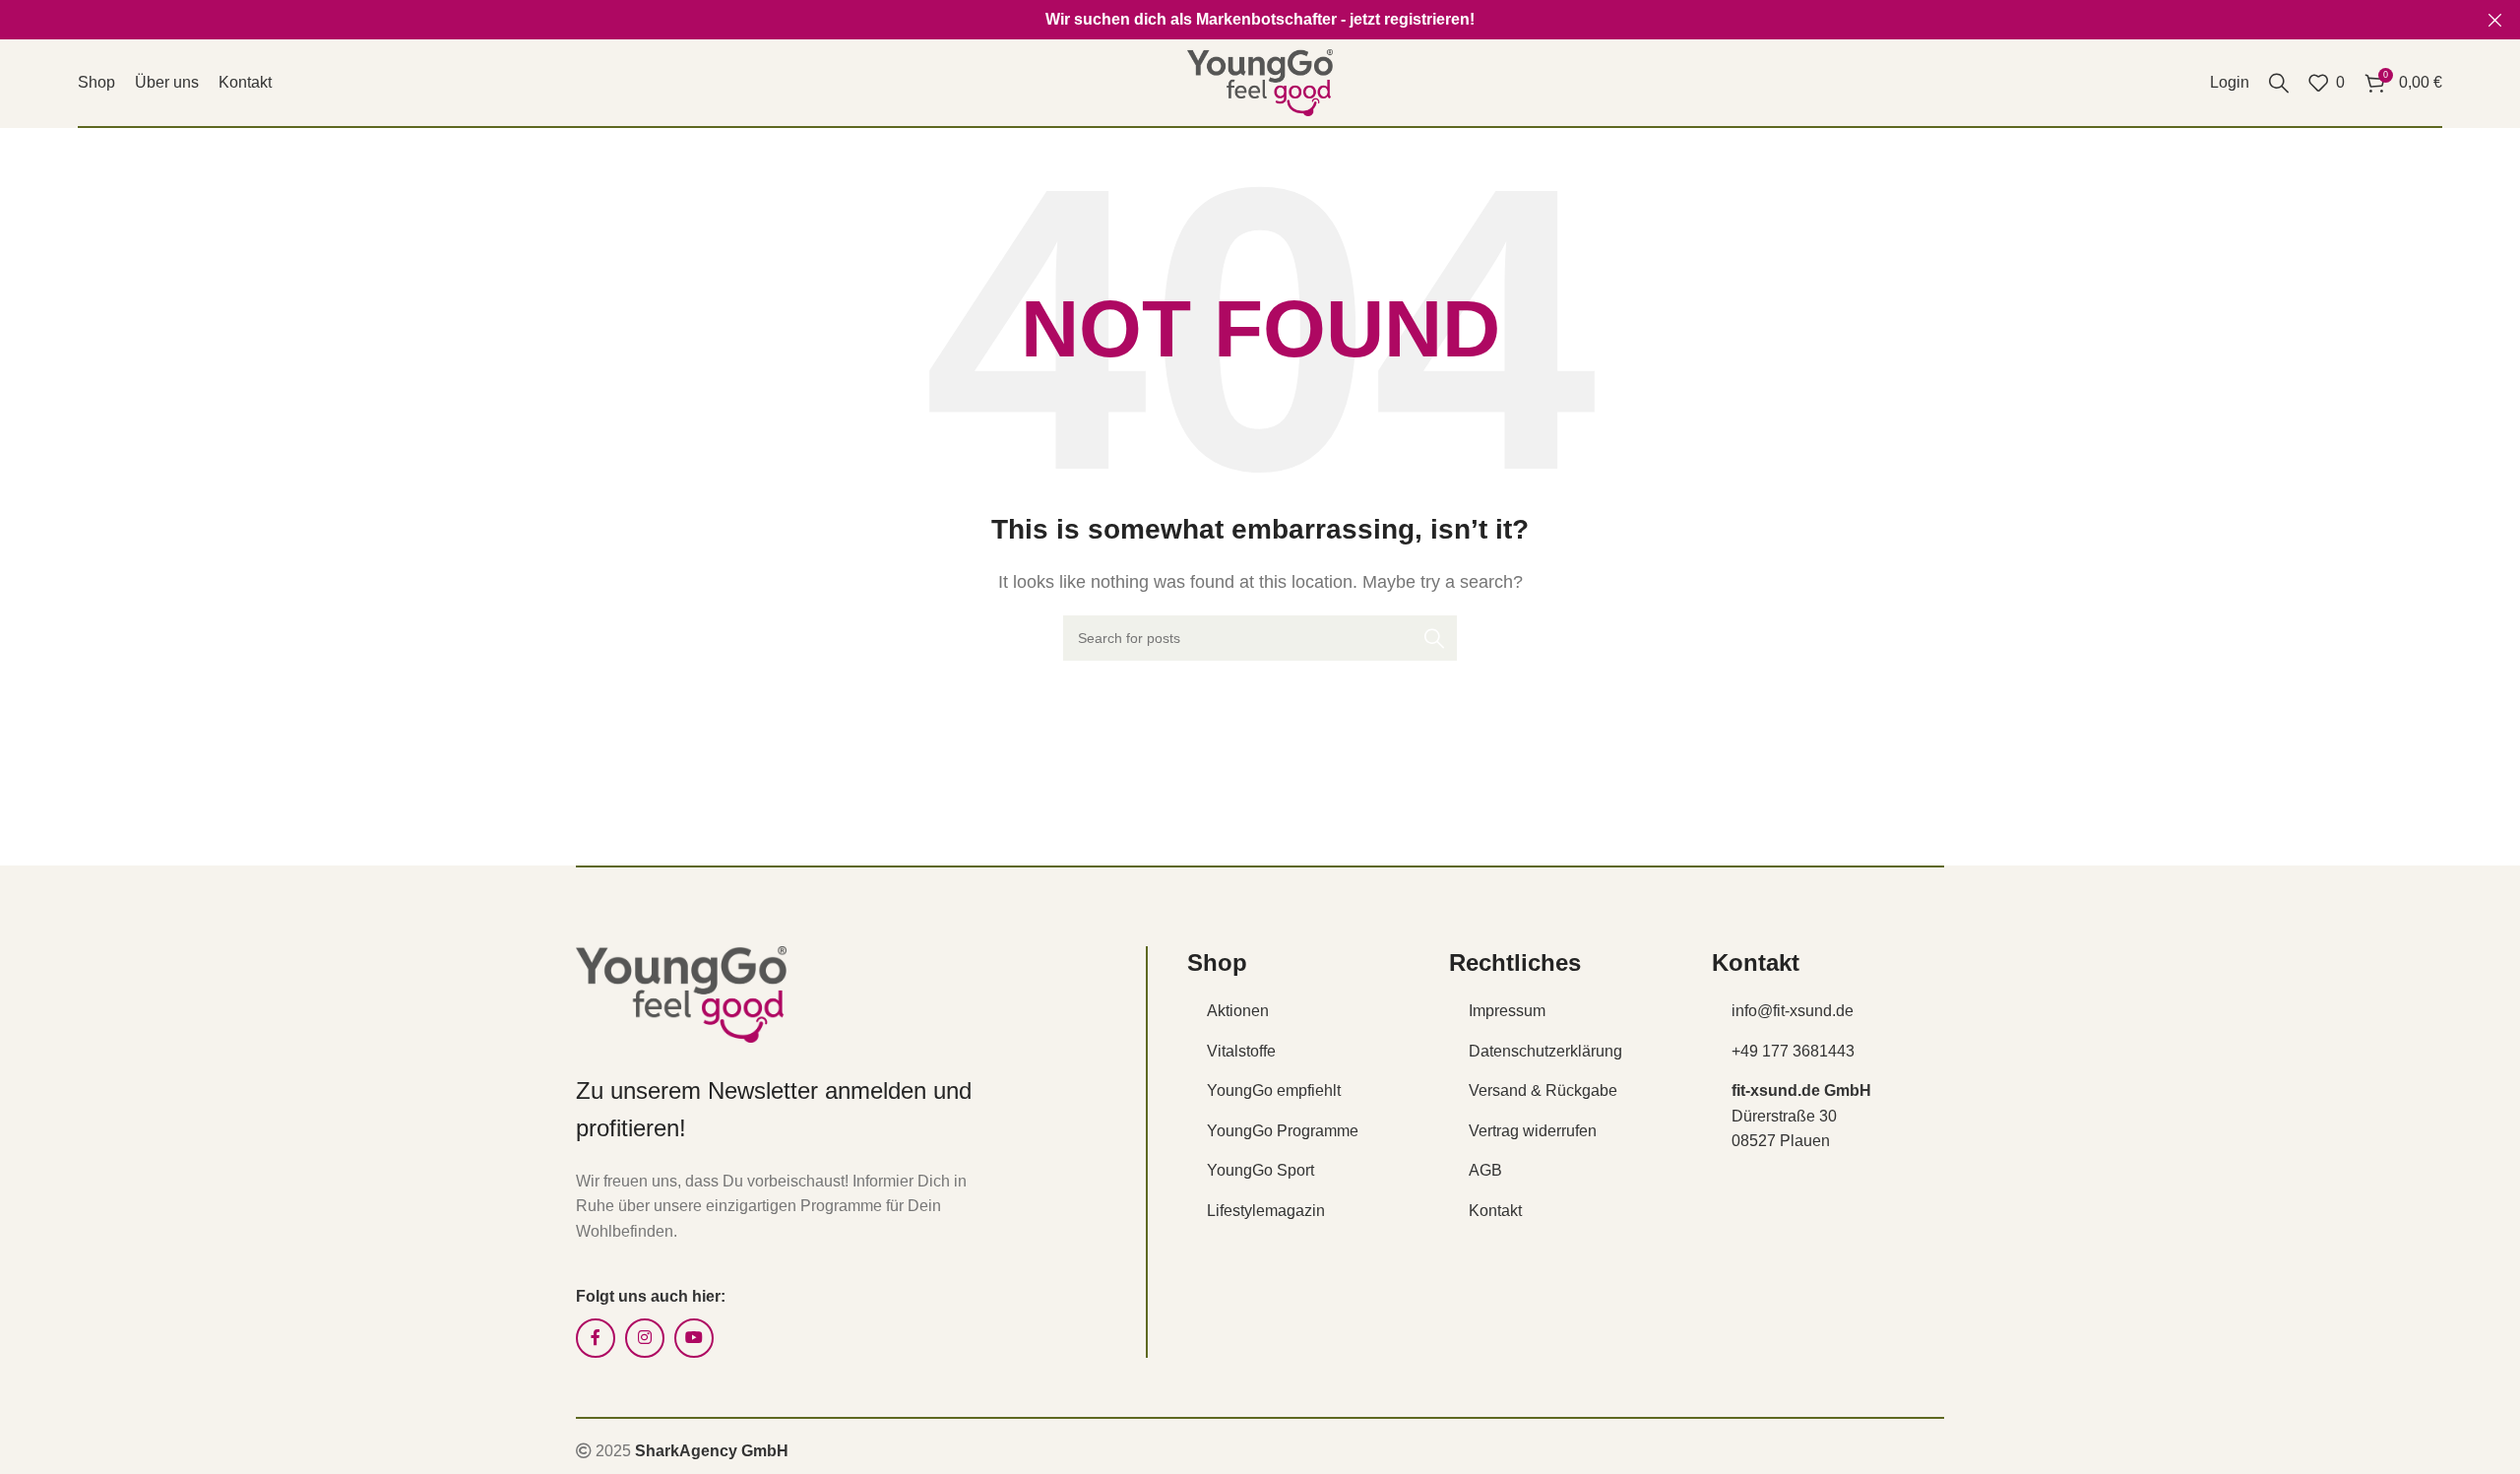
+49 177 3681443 (1793, 1051)
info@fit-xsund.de (1793, 1011)
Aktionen (1238, 1011)
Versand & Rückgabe (1543, 1090)
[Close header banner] (2495, 20)
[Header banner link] (1230, 20)
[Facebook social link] (596, 1338)
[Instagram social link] (645, 1338)
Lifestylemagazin (1266, 1211)
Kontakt (1495, 1211)
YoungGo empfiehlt (1274, 1090)
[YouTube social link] (694, 1338)
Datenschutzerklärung (1545, 1051)
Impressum (1507, 1011)
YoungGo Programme (1283, 1131)
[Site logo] (1260, 81)
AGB (1485, 1170)
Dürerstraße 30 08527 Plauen (1801, 1116)
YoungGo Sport (1260, 1170)
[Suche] (2279, 83)
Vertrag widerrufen (1533, 1131)
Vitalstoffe (1241, 1051)
